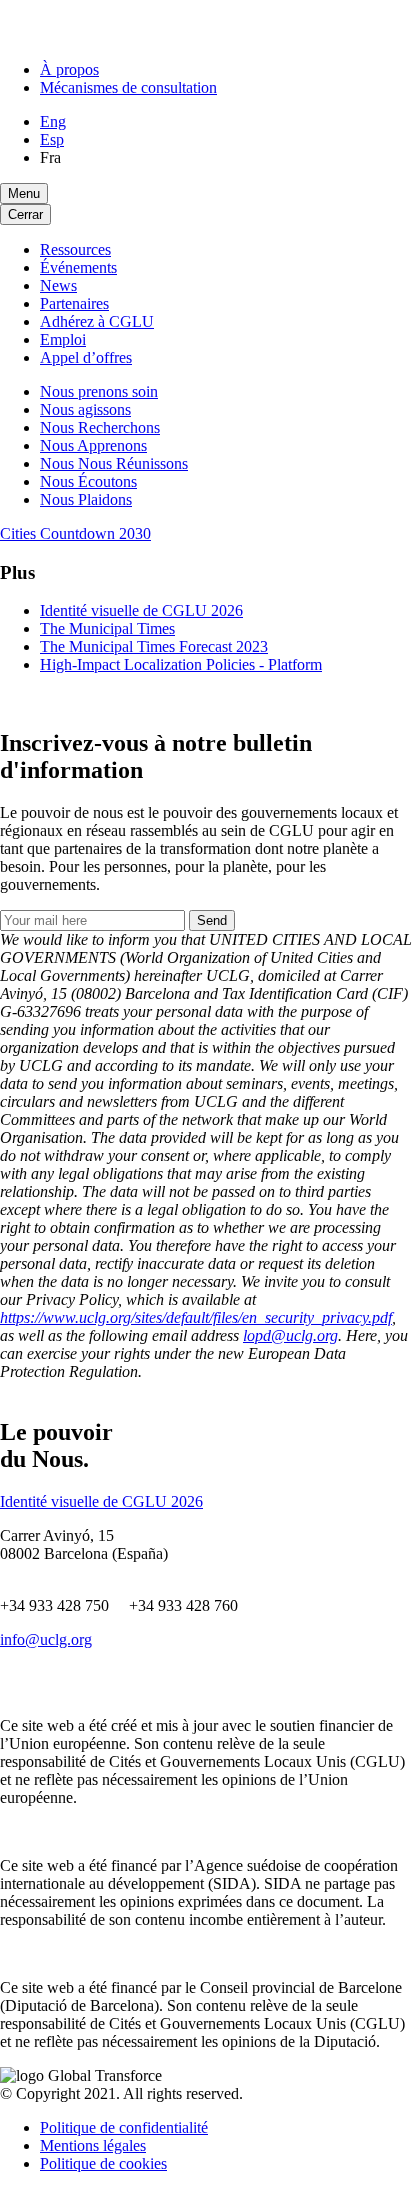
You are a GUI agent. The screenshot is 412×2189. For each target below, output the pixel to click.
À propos (69, 69)
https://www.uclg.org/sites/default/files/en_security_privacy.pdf (196, 1317)
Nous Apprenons (93, 445)
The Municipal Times (107, 628)
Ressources (75, 249)
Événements (78, 267)
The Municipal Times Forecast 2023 (154, 646)
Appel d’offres (86, 357)
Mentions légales (93, 2145)
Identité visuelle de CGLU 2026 (141, 610)
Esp (52, 139)
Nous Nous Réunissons (114, 463)
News (58, 285)
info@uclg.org (46, 1639)
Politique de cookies (103, 2163)
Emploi (63, 339)
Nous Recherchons (100, 427)
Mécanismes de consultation (128, 87)
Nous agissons (85, 409)
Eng (53, 121)
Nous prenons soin (99, 391)
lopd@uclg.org (290, 1335)
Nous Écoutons (88, 481)
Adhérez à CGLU (97, 321)
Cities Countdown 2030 (75, 533)
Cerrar (25, 214)
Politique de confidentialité (124, 2127)
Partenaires (74, 303)
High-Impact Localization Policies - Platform (181, 664)
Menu (24, 193)
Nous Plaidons (86, 499)
